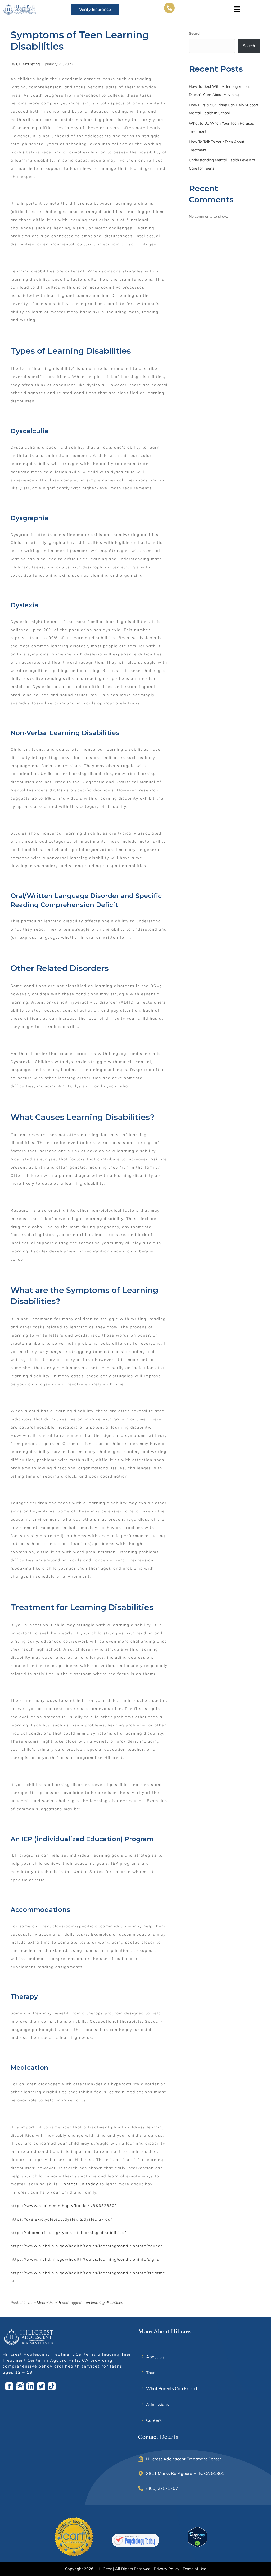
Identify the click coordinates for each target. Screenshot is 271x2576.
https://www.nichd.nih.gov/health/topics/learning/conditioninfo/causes (87, 2246)
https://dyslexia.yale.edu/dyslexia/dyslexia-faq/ (61, 2219)
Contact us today (79, 2184)
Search (195, 33)
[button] (237, 9)
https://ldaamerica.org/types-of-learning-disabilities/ (68, 2233)
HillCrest (104, 2569)
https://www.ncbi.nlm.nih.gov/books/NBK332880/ (63, 2206)
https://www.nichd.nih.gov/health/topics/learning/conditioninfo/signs (85, 2259)
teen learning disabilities (103, 2303)
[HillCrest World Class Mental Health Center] (135, 2540)
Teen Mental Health (44, 2303)
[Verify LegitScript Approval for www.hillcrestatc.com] (197, 2537)
